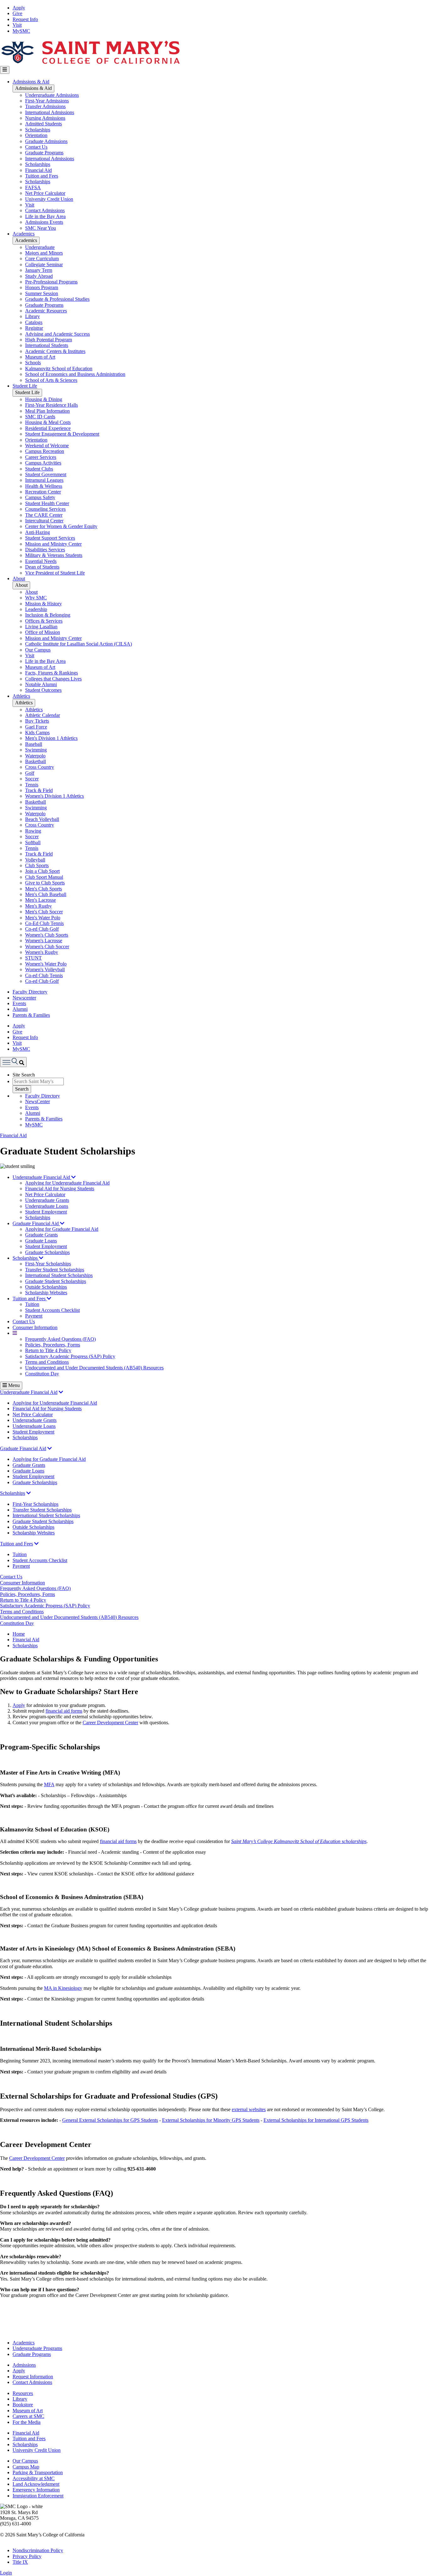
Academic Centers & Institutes (55, 351)
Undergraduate (40, 247)
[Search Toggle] (13, 1062)
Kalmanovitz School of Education (59, 369)
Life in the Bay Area (45, 216)
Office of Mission (43, 632)
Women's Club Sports (47, 935)
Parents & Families (31, 1015)
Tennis (32, 785)
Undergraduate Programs (37, 2348)
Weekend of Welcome (47, 446)
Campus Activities (43, 463)
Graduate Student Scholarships (56, 1281)
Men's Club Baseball (46, 894)
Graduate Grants (41, 1235)
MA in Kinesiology (63, 1988)
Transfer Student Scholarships (55, 1270)
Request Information (33, 2377)
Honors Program (42, 287)
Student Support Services (50, 538)
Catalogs (34, 322)
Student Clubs (39, 469)
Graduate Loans (41, 1241)
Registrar (34, 328)
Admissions (24, 2365)
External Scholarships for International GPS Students (316, 2120)
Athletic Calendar (43, 715)
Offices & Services (44, 621)
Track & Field (39, 790)
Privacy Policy (27, 2556)
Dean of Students (42, 567)
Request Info (25, 19)
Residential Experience (48, 428)
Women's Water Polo (46, 964)
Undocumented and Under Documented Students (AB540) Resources (94, 1368)
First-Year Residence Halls (52, 405)
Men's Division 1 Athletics (51, 738)
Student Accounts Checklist (52, 1310)
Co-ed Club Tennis (44, 975)
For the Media (27, 2422)
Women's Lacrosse (44, 941)
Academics (24, 234)
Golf (30, 773)
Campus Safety (40, 497)
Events (19, 1003)
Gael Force (36, 727)
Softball (33, 842)
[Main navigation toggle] (5, 70)
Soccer (32, 779)
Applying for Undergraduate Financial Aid (67, 1183)
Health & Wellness (44, 486)
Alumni (20, 1009)
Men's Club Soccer (44, 912)
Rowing (33, 831)
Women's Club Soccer (47, 947)
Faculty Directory (30, 992)
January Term (39, 270)
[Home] (90, 63)
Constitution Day (42, 1374)
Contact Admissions (45, 210)
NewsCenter (38, 1101)
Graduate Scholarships (47, 1252)
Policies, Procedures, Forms (53, 1345)
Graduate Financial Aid (36, 1223)
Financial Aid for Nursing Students (60, 1189)
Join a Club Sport (42, 871)
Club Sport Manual (44, 877)
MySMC (21, 31)
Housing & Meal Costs (48, 422)
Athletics (21, 696)
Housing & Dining (44, 399)
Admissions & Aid (31, 82)
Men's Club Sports (43, 889)
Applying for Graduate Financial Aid (62, 1229)
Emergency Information (36, 2490)
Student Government (46, 474)
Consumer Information (35, 1327)
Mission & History (43, 604)
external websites (249, 2109)
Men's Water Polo (43, 918)
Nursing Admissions (45, 118)
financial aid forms (64, 1711)
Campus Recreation (45, 451)
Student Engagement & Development (62, 434)
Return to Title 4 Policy (48, 1350)
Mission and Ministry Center (53, 544)
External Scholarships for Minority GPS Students (211, 2120)
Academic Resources (46, 311)
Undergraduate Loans (47, 1206)
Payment (34, 1316)
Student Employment (46, 1212)
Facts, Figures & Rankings (52, 673)
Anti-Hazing (38, 532)
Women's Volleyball (45, 969)
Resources (23, 2393)
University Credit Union (49, 199)
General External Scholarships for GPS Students (110, 2120)
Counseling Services (45, 509)
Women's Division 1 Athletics (54, 796)
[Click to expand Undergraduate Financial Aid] (61, 1392)
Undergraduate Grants (47, 1200)
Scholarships (38, 130)
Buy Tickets (37, 721)
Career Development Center (110, 1723)
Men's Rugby (38, 906)
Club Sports (37, 865)
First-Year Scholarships (48, 1264)
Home (19, 1634)
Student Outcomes (43, 690)
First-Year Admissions (47, 101)
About (19, 578)
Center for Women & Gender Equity (61, 526)
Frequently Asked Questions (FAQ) (60, 1339)
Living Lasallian (41, 627)
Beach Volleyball (42, 819)
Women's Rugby (42, 952)
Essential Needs (41, 561)
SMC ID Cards (40, 417)
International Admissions (50, 112)
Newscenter (24, 998)
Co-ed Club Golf (42, 929)
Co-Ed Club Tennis (44, 923)
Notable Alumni (41, 684)
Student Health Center (47, 503)
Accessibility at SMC (34, 2478)
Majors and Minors (44, 253)
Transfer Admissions (45, 106)
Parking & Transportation (38, 2472)
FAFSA (33, 187)
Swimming (36, 750)
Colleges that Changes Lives (53, 679)
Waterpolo (35, 756)
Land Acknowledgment (36, 2484)
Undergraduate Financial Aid (42, 1177)
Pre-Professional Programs (51, 282)
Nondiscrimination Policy (38, 2550)
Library (33, 316)
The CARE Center (44, 515)
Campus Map (26, 2467)
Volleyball (35, 860)
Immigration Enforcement (38, 2496)
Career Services (41, 457)
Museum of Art (40, 357)
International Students (47, 345)
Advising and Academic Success (57, 334)
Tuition (32, 1304)
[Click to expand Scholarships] (29, 1493)
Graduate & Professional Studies (57, 299)
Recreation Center (43, 492)
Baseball (34, 744)
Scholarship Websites (46, 1293)
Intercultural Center (44, 521)
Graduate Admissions (46, 141)
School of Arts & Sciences (51, 380)
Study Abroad (39, 276)
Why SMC (36, 598)
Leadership (36, 609)
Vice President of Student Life (55, 573)
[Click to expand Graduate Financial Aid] (50, 1448)
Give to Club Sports (45, 883)
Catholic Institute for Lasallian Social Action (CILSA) (79, 644)
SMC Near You (41, 228)
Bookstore (23, 2405)
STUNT (33, 958)
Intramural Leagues (44, 480)
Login (6, 2573)
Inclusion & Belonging (48, 615)
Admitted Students (43, 124)
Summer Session (42, 293)
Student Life (25, 386)
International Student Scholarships (59, 1275)
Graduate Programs (44, 153)
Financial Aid (38, 170)
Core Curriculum (42, 259)
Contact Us (36, 147)
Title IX (20, 2562)
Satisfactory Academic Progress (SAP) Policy (70, 1356)
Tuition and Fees (42, 176)
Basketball (35, 761)
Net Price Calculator (45, 193)
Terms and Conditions (47, 1362)
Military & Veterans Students (54, 555)
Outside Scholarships (46, 1287)
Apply (19, 8)
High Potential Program (49, 340)
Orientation (36, 135)
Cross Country (40, 767)
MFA (49, 1784)
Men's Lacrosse (41, 900)
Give (17, 13)
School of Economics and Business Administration (75, 374)
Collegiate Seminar (44, 264)
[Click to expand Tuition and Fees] (36, 1544)
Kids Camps (37, 732)
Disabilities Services (45, 550)
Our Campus (38, 650)
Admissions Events (44, 222)
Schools (33, 363)
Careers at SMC (28, 2416)
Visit (17, 25)
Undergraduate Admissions (52, 95)
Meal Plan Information (47, 411)
